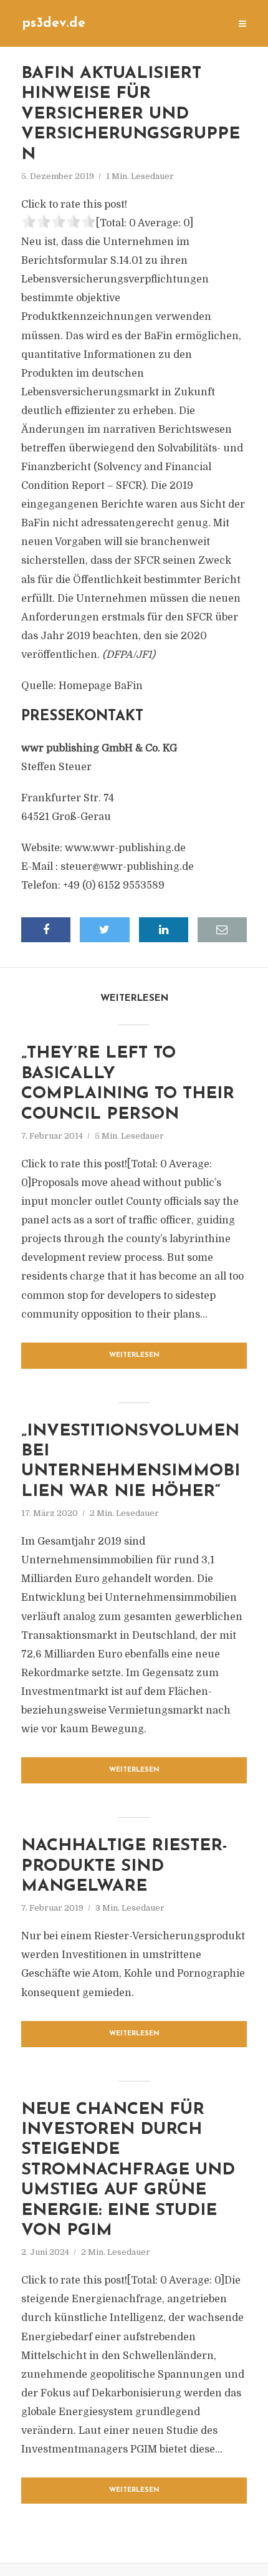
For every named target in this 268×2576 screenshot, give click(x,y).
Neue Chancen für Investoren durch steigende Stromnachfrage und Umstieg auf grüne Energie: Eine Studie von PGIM (128, 2170)
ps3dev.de (54, 23)
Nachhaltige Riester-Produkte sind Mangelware (124, 1866)
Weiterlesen (134, 1355)
